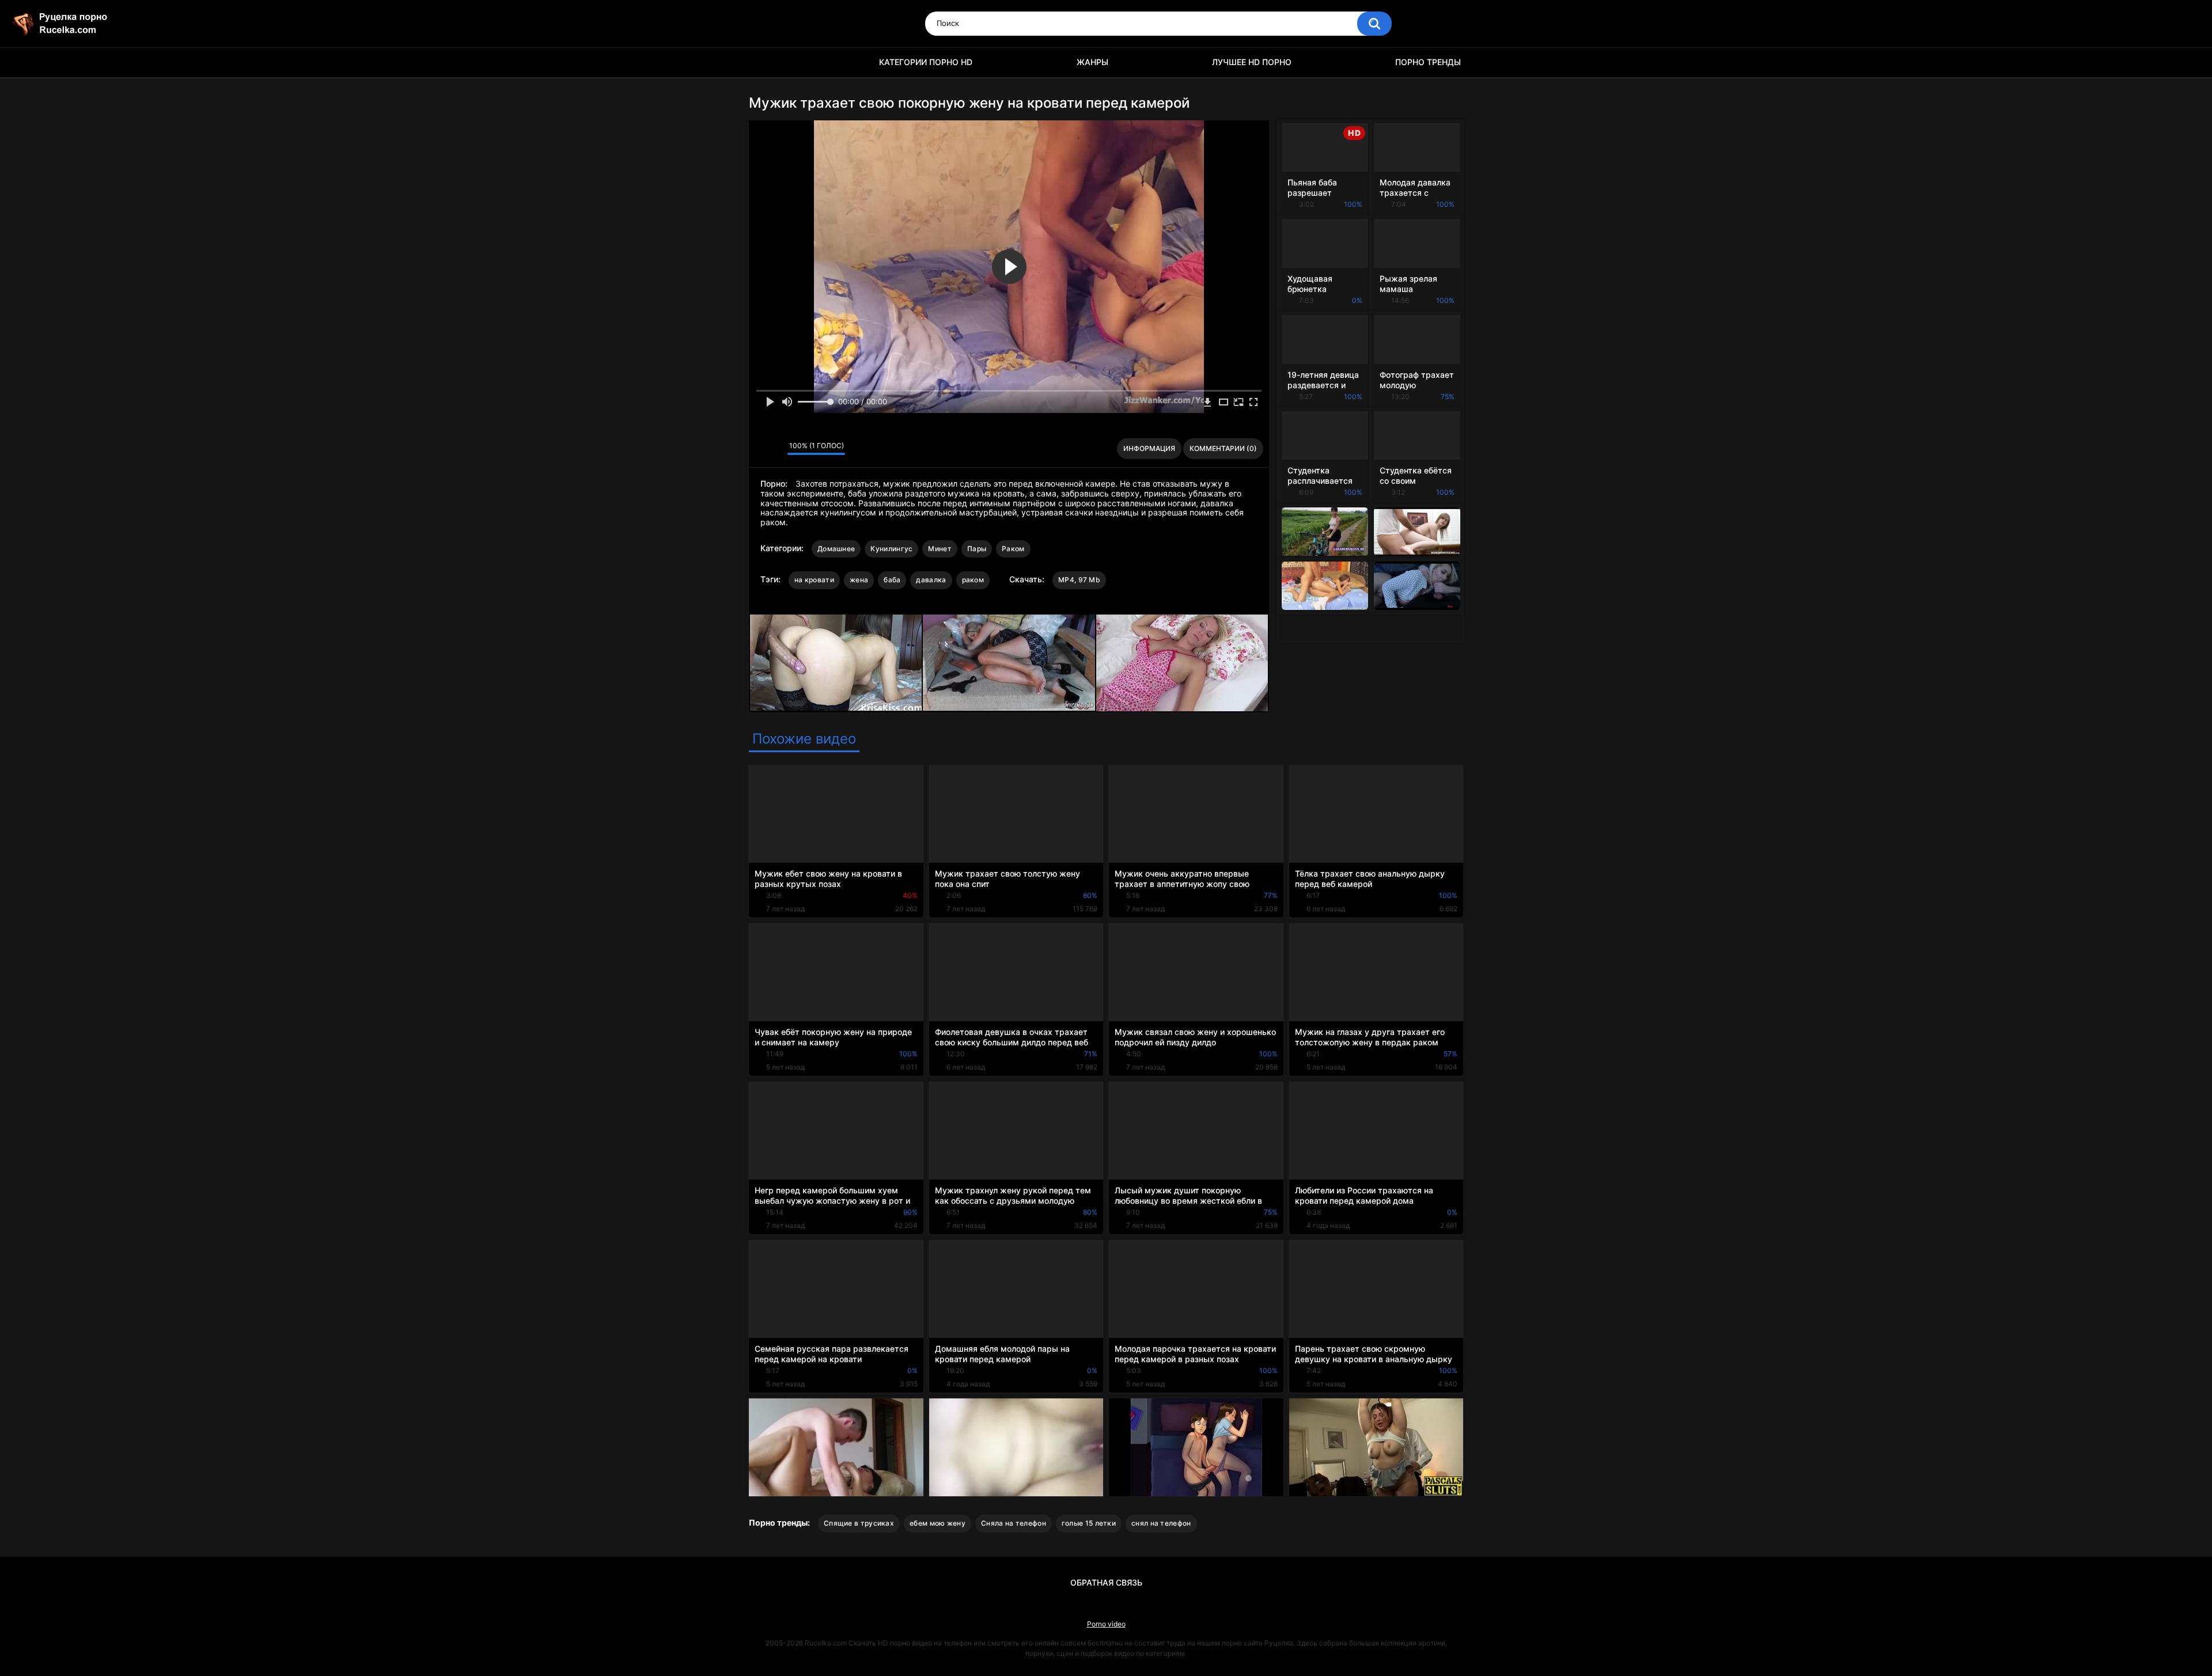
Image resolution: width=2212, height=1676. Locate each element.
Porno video (1106, 1624)
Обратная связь (1106, 1582)
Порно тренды (1428, 62)
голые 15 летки (1089, 1523)
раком (973, 580)
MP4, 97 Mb (1079, 580)
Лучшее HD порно (1252, 62)
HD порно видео (763, 62)
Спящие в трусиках (859, 1523)
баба (892, 580)
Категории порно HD (926, 62)
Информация (1149, 448)
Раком (1013, 549)
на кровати (814, 580)
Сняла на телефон (1014, 1523)
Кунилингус (891, 549)
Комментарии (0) (1223, 448)
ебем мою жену (938, 1523)
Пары (977, 549)
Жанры (1092, 62)
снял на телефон (1161, 1523)
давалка (931, 580)
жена (859, 580)
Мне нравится (761, 449)
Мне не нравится (776, 449)
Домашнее (836, 549)
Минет (940, 549)
